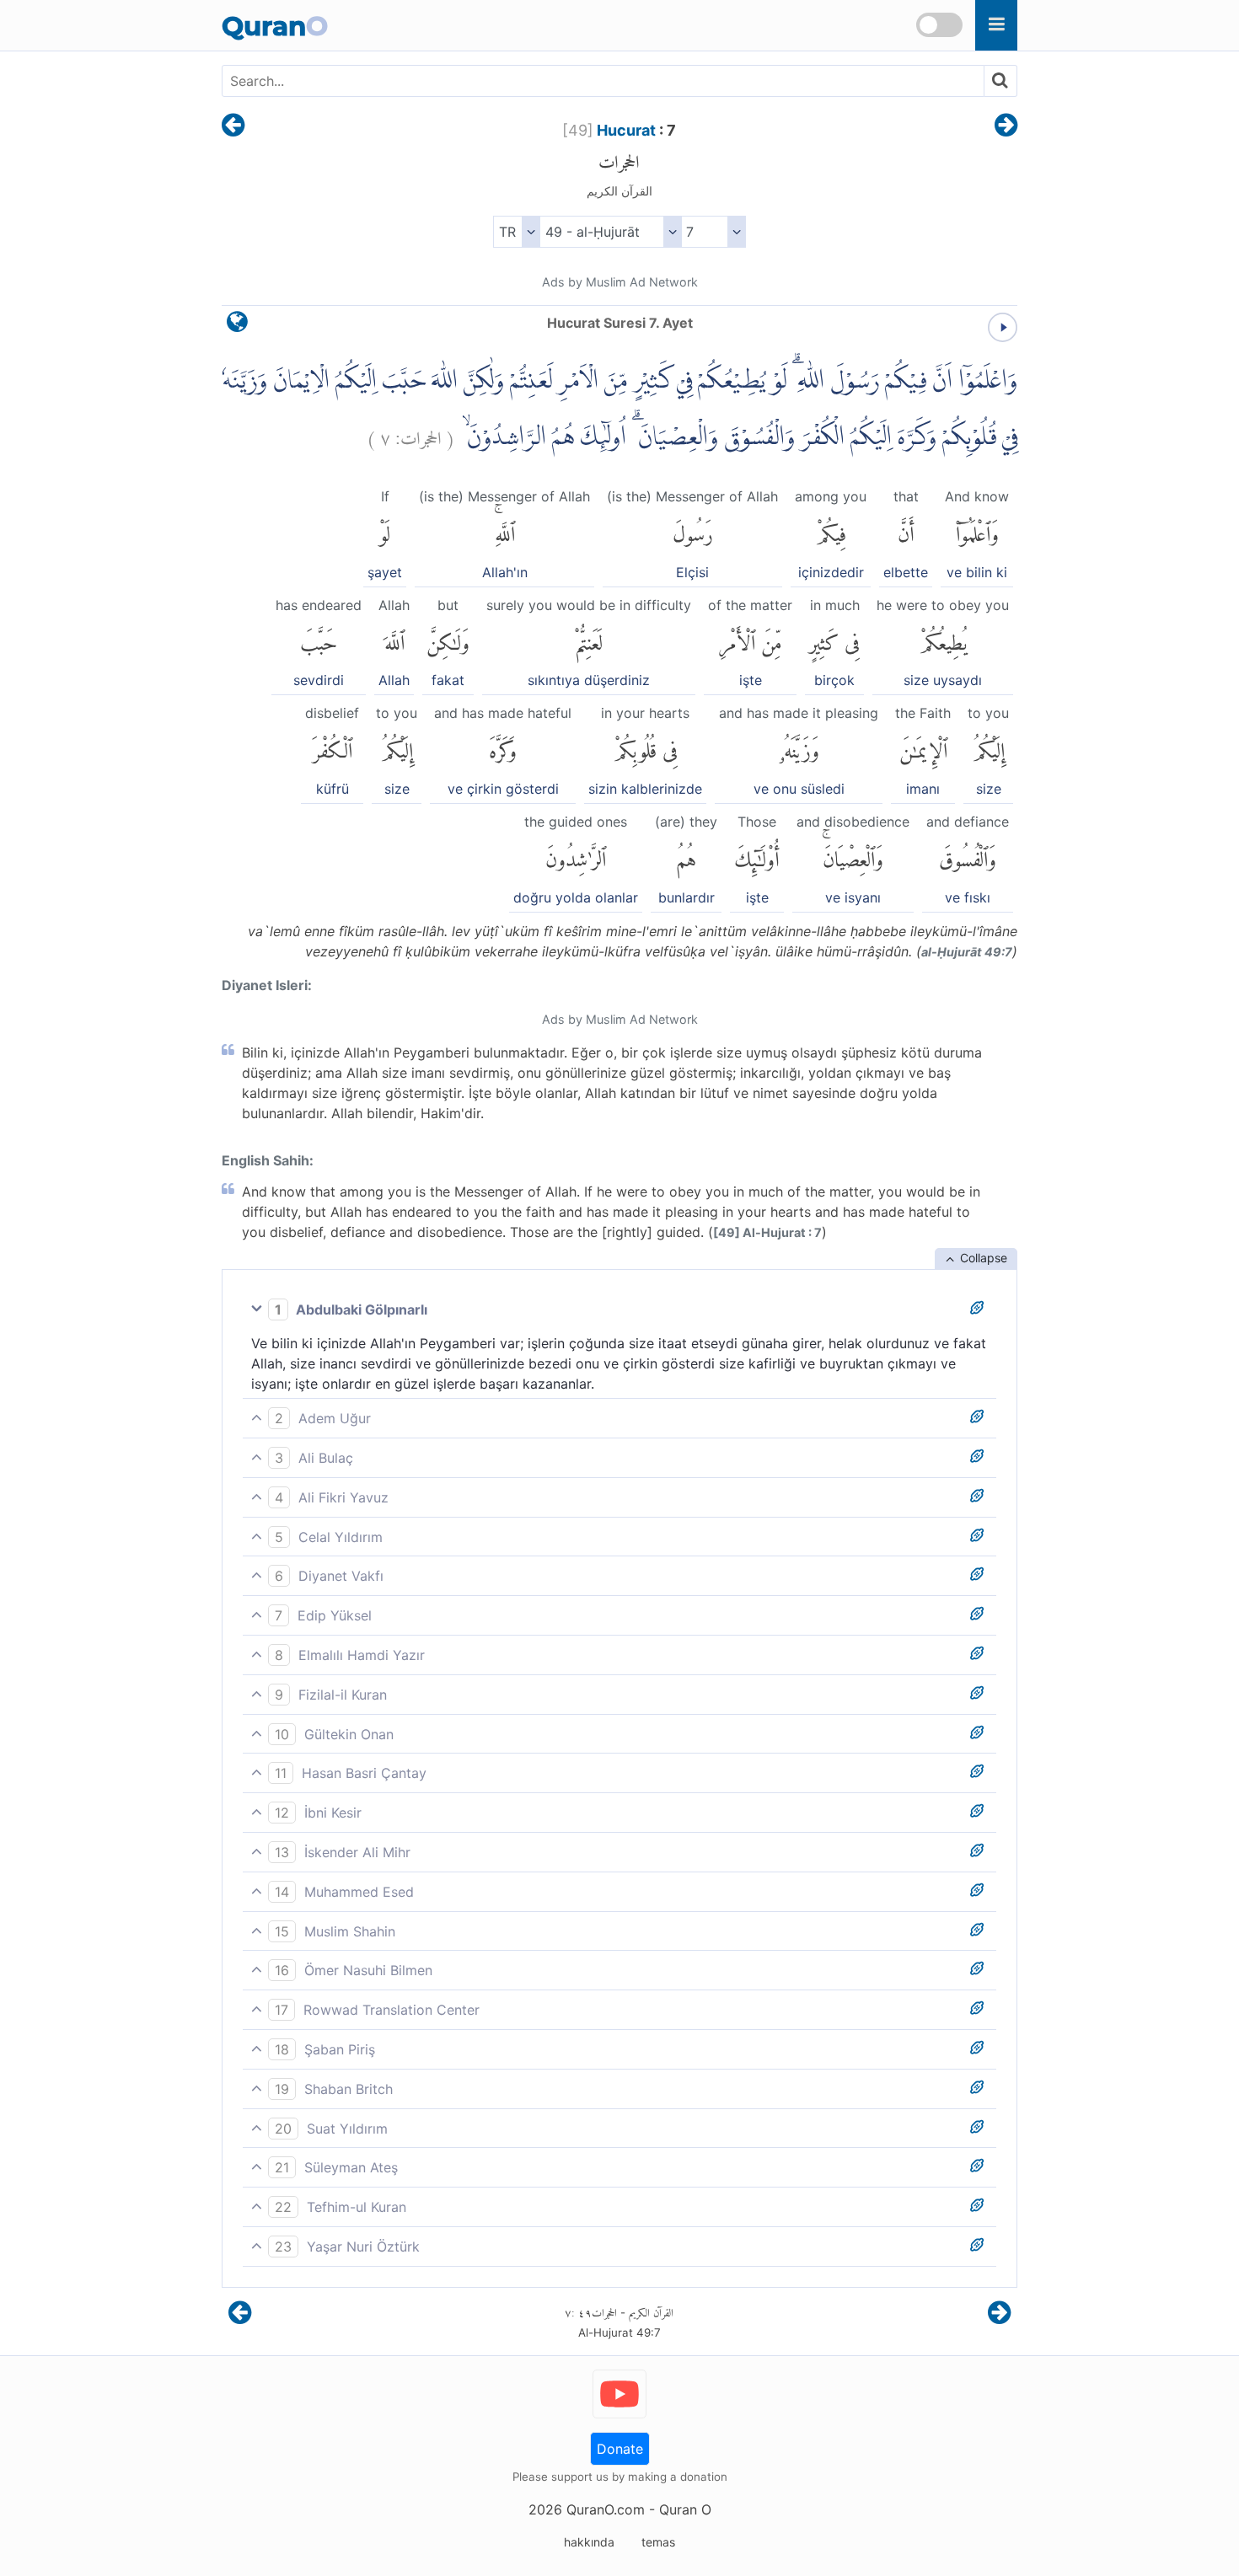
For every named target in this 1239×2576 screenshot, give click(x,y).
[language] (237, 326)
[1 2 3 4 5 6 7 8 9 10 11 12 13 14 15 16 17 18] (713, 232)
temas (658, 2542)
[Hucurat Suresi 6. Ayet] (233, 126)
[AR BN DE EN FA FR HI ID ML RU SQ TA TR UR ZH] (516, 232)
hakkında (589, 2542)
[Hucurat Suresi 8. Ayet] (1006, 126)
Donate (620, 2449)
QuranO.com (606, 2509)
